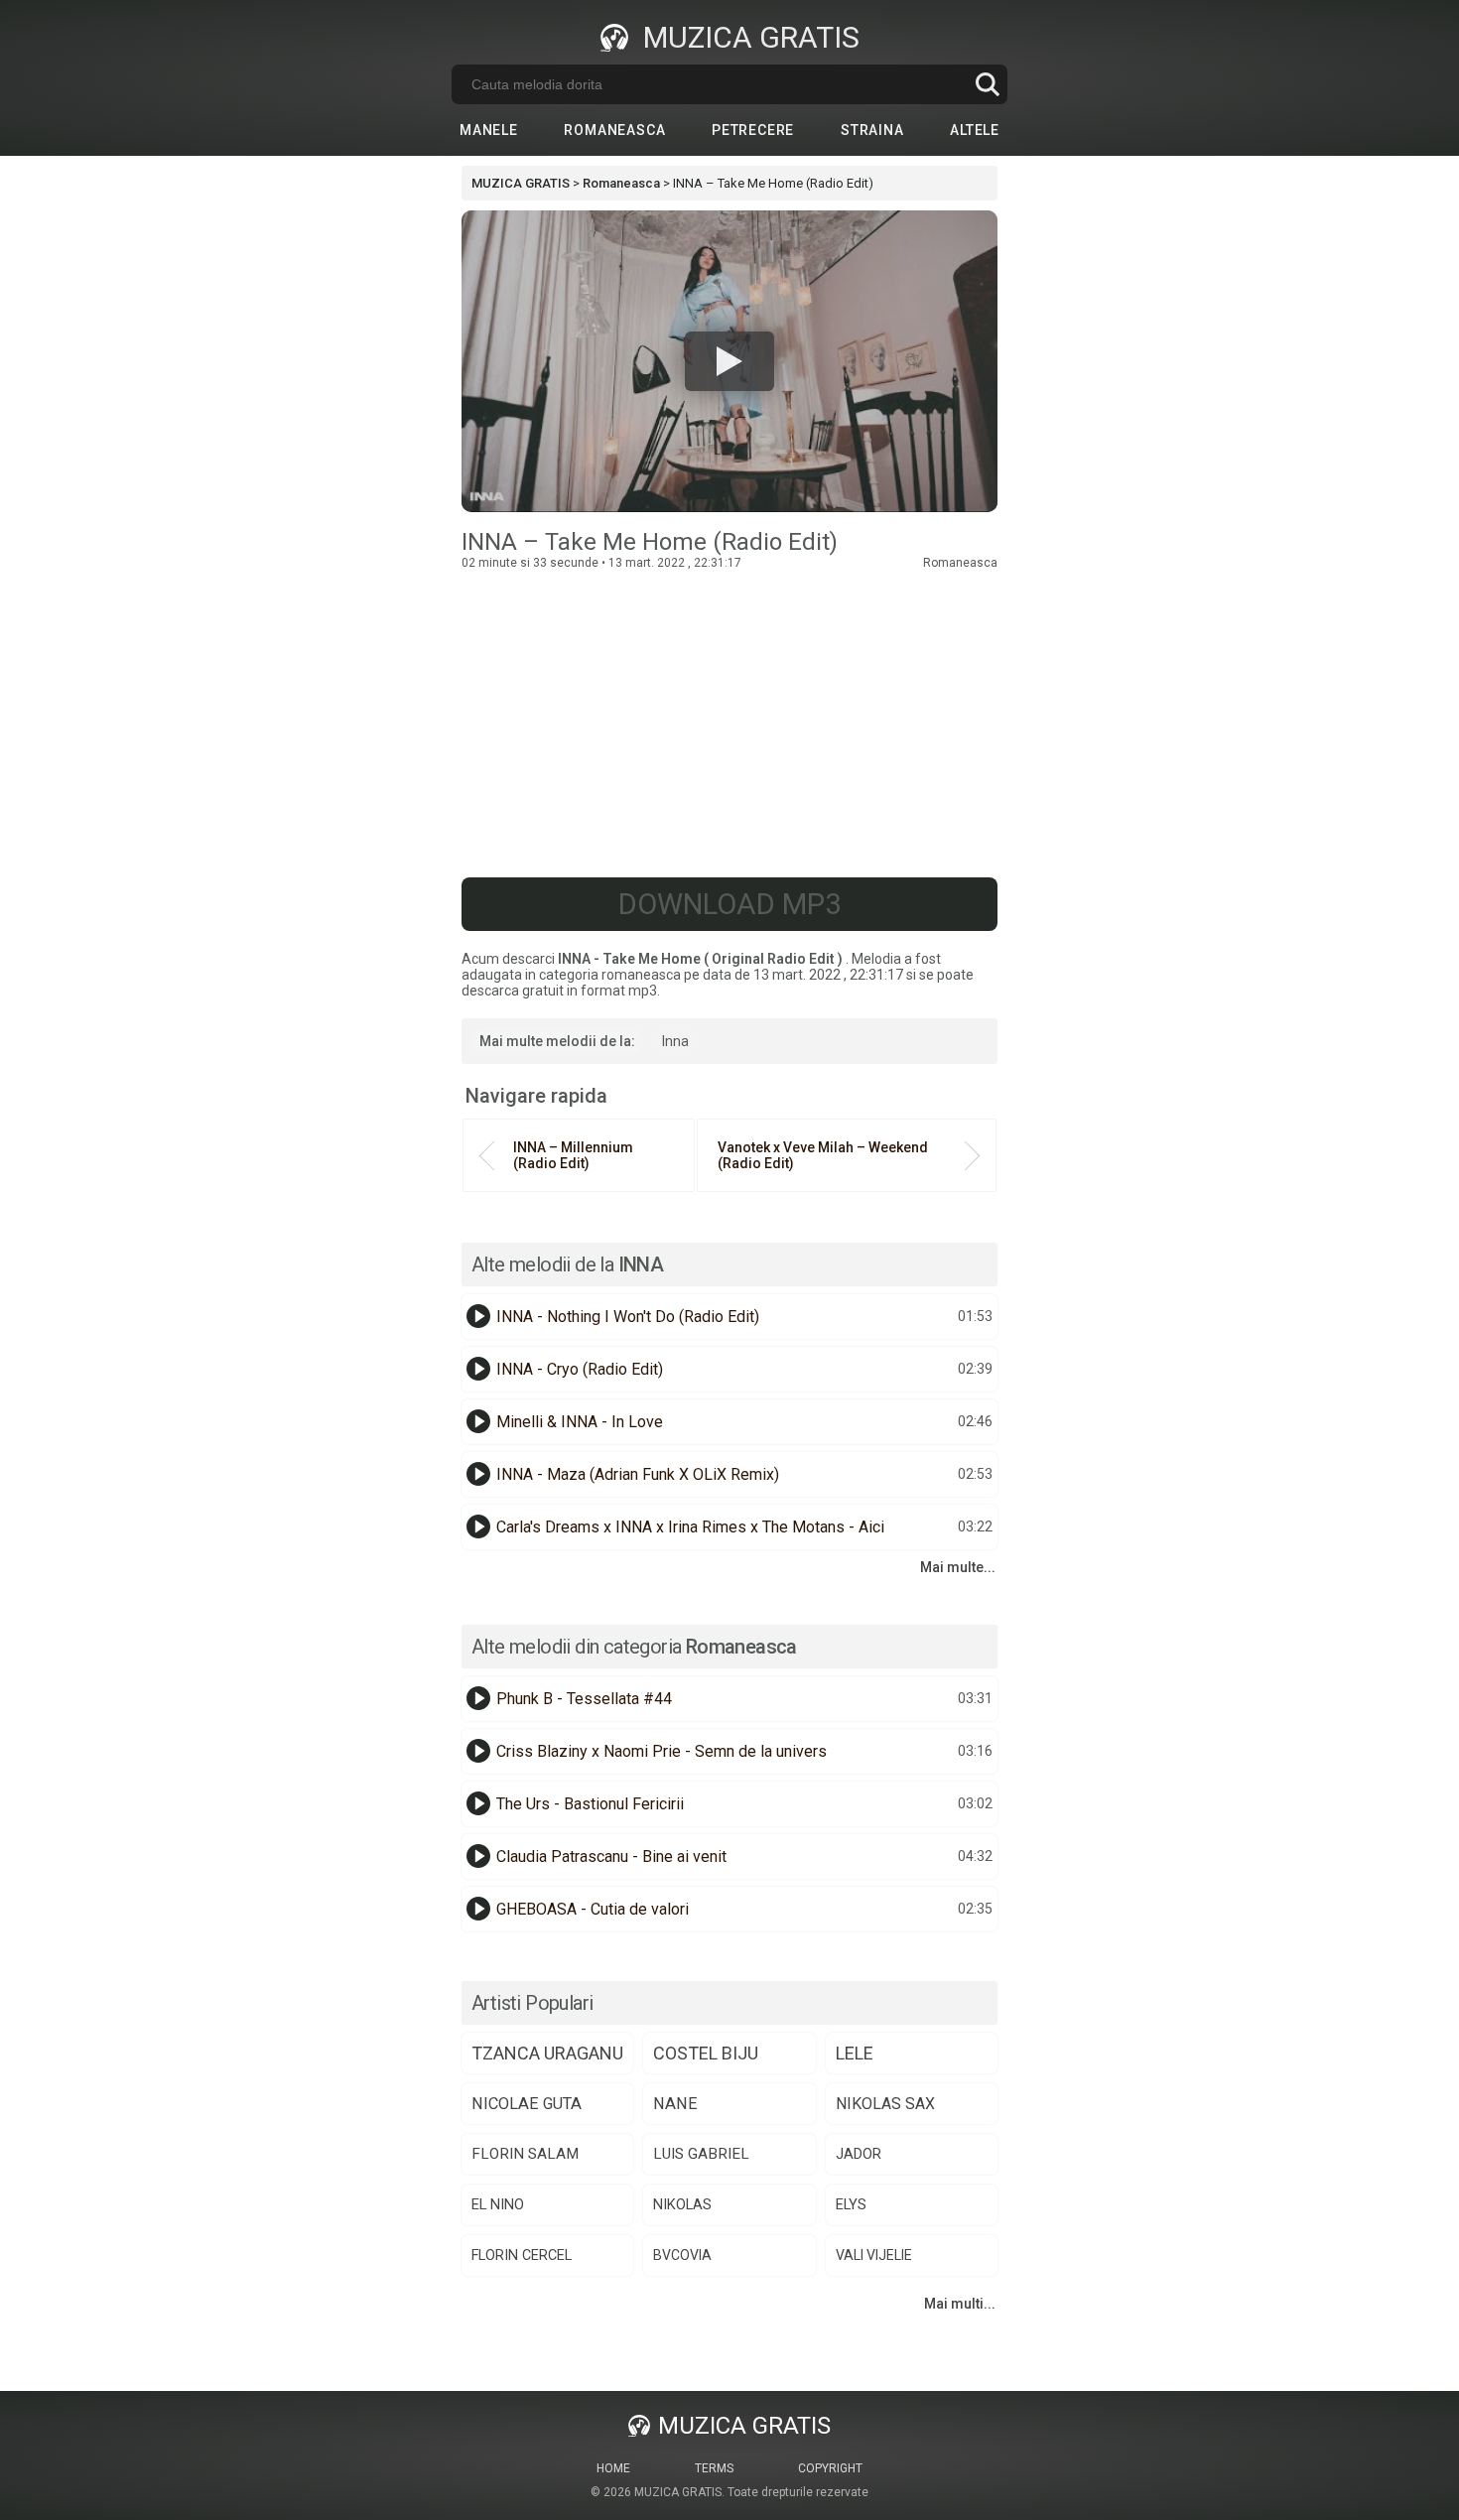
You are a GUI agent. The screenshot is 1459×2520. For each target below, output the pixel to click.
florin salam (525, 2154)
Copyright (830, 2468)
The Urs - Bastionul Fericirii (590, 1804)
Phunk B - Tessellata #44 (584, 1699)
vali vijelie (874, 2255)
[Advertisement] (729, 719)
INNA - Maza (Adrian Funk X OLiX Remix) (638, 1474)
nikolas (682, 2204)
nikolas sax (885, 2104)
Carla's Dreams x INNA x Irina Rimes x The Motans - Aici (690, 1527)
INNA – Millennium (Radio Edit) (573, 1155)
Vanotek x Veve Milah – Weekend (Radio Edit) (823, 1155)
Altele (975, 130)
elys (851, 2205)
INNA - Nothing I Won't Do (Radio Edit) (628, 1317)
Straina (872, 130)
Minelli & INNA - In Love (580, 1422)
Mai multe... (958, 1567)
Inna (675, 1041)
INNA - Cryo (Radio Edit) (580, 1369)
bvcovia (682, 2255)
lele (855, 2053)
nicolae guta (527, 2104)
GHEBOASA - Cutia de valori (593, 1909)
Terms (714, 2468)
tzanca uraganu (547, 2053)
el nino (498, 2204)
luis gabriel (701, 2154)
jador (859, 2154)
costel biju (706, 2053)
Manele (489, 130)
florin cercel (522, 2255)
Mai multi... (960, 2304)
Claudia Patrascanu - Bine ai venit (611, 1857)
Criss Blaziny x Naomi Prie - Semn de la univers (662, 1751)
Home (613, 2468)
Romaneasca (614, 130)
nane (675, 2104)
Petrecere (753, 130)
